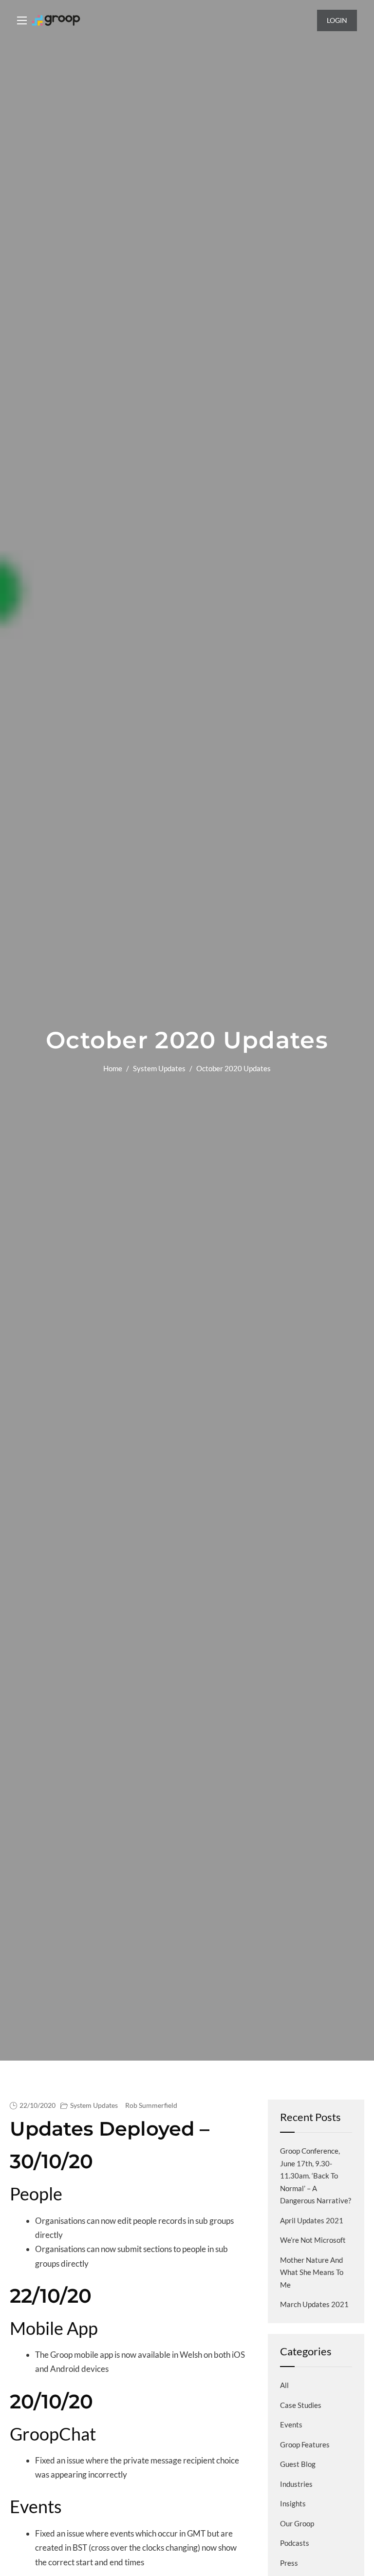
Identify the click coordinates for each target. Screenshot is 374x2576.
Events (291, 2424)
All (284, 2385)
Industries (296, 2484)
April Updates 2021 (312, 2220)
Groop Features (305, 2444)
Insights (293, 2503)
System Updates (159, 1068)
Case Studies (301, 2405)
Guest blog (298, 2464)
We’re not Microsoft (313, 2240)
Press (289, 2563)
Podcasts (295, 2543)
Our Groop (297, 2523)
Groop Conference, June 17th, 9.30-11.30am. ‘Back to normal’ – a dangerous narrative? (316, 2176)
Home (113, 1068)
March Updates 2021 (314, 2304)
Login (337, 20)
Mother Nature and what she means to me (312, 2272)
